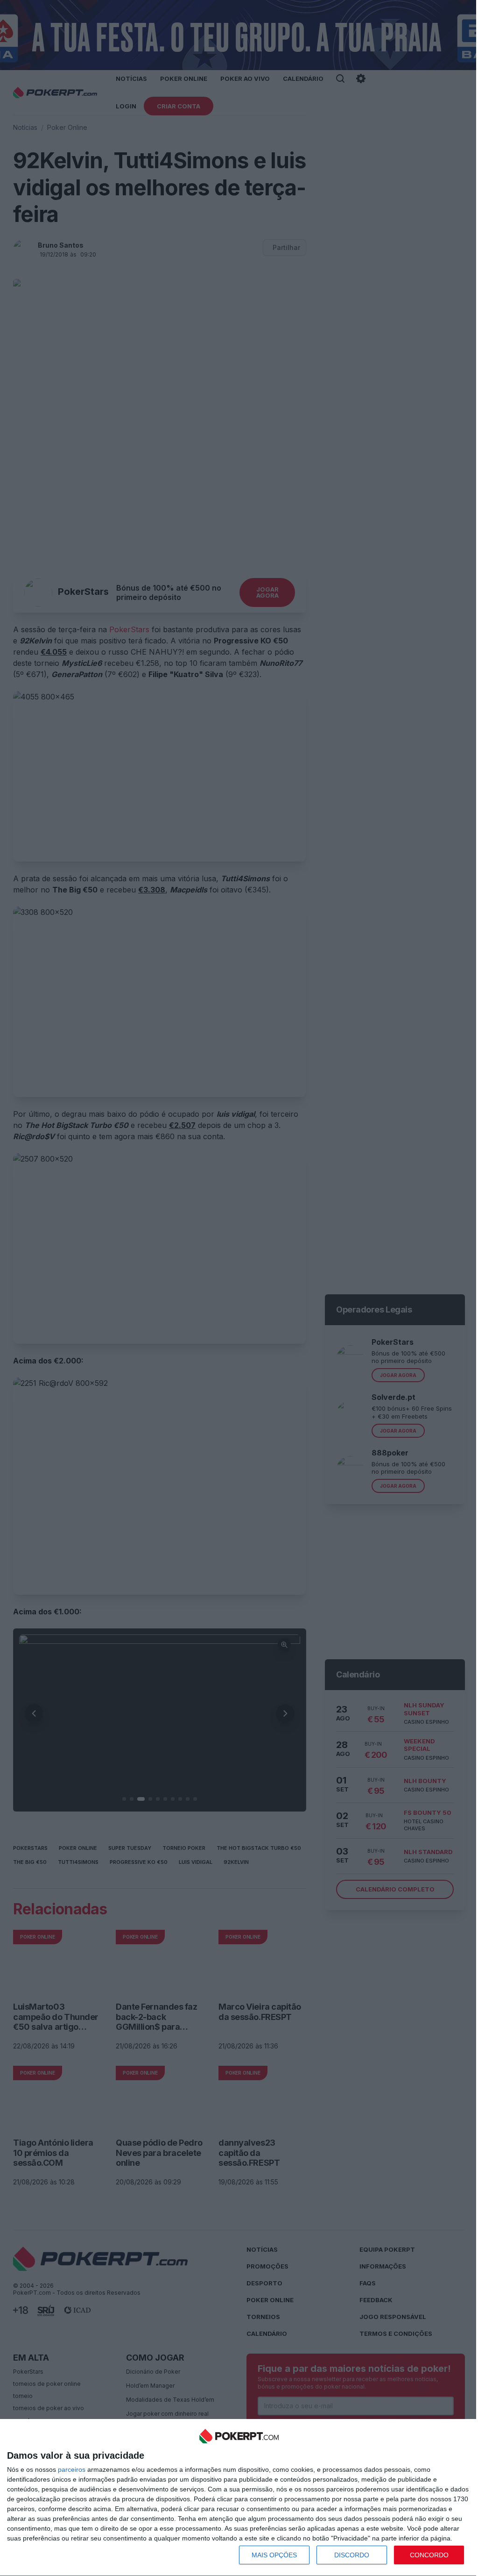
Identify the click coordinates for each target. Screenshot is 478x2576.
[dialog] (239, 2498)
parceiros (72, 2469)
